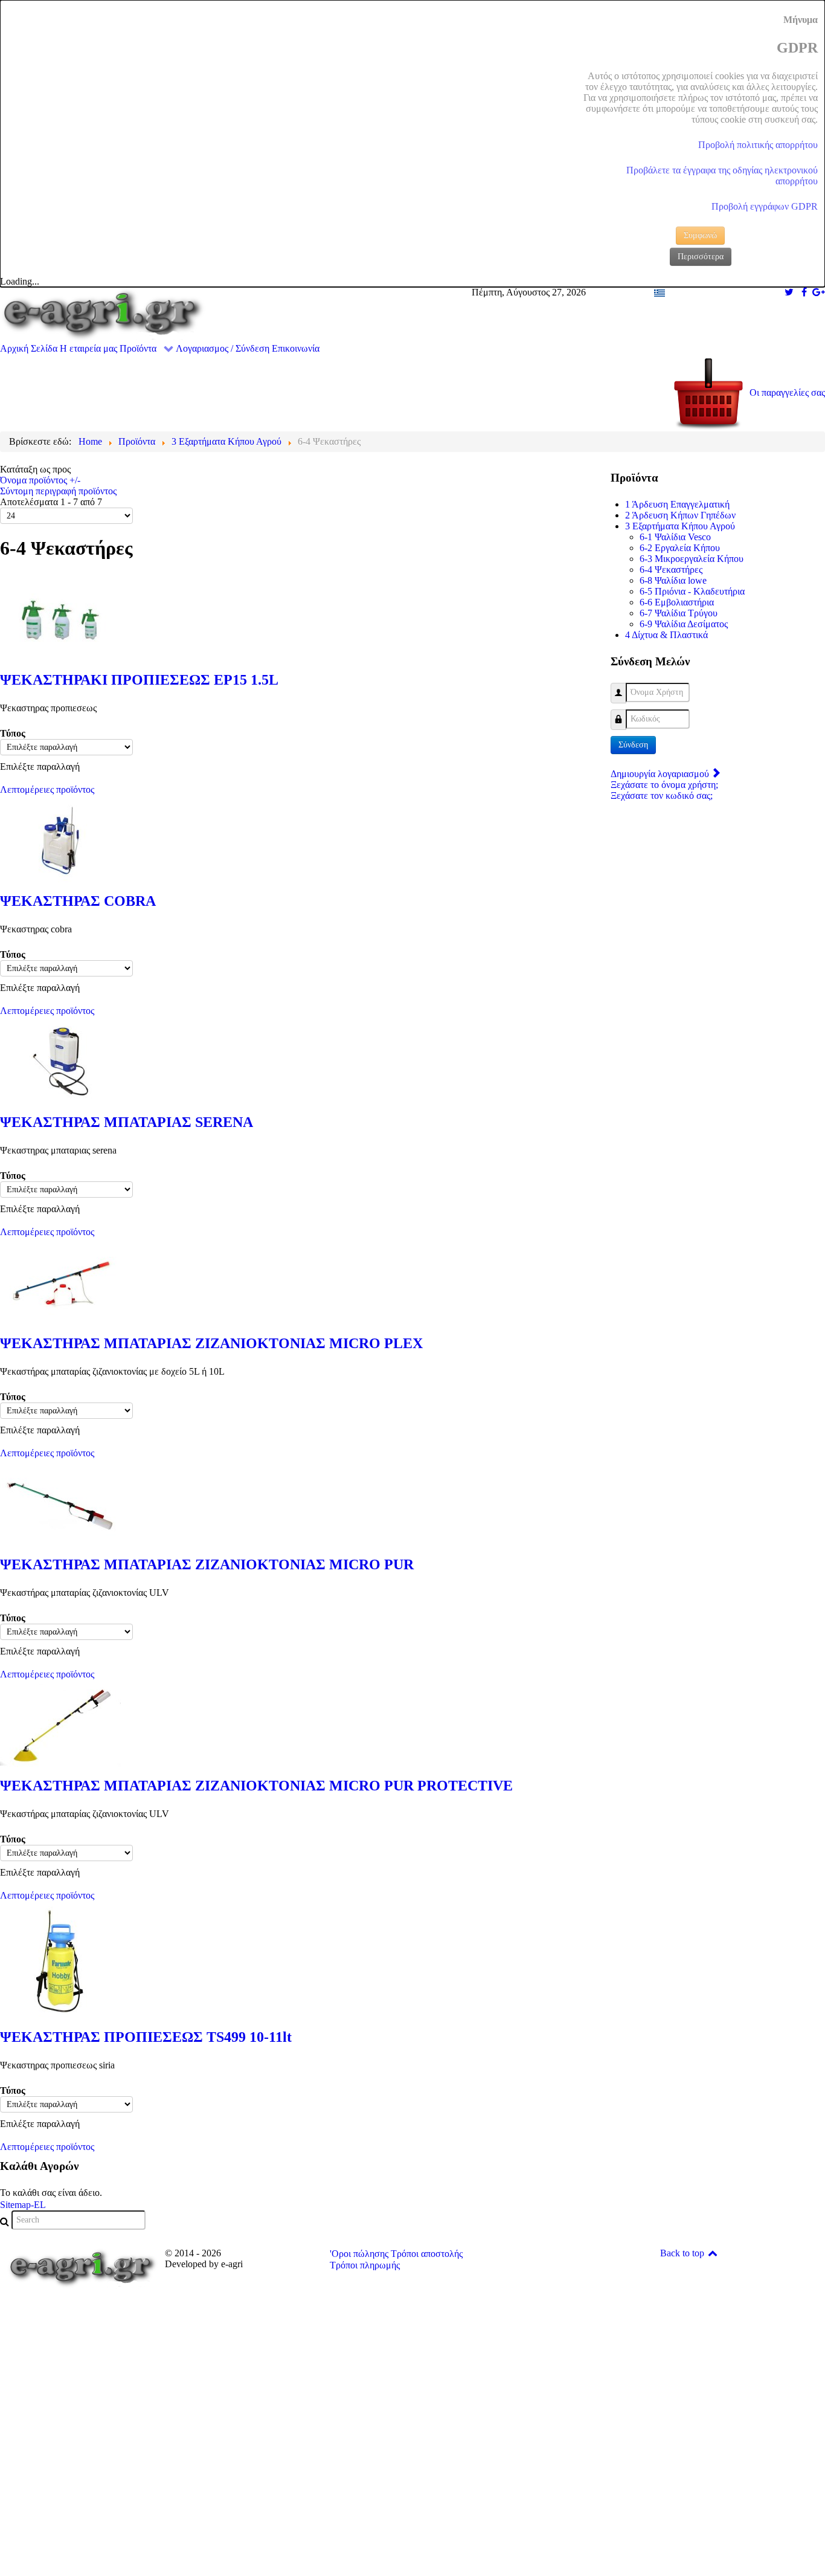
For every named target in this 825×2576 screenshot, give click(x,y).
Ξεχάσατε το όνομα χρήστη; (664, 785)
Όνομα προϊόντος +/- (40, 480)
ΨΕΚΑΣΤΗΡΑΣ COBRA (78, 901)
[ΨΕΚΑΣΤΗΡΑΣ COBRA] (60, 840)
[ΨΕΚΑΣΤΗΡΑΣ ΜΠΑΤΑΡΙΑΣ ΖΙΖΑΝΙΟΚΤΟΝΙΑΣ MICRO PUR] (60, 1503)
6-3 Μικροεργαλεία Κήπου (692, 559)
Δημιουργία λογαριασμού (661, 774)
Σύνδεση (633, 745)
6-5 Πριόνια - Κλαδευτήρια (692, 591)
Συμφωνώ (700, 235)
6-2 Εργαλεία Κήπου (680, 548)
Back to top (683, 2253)
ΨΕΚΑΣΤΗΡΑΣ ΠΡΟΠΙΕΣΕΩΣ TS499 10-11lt (146, 2037)
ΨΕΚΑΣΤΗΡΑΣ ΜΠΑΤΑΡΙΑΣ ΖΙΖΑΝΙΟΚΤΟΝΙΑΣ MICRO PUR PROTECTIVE (256, 1786)
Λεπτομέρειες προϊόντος (47, 789)
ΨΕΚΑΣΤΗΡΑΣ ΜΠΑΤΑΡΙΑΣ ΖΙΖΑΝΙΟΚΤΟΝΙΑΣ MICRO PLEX (211, 1343)
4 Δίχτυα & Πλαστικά (666, 635)
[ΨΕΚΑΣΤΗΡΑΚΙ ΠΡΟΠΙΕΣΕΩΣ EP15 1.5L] (60, 618)
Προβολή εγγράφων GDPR (765, 206)
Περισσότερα (701, 257)
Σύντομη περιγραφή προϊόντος (58, 491)
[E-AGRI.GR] (103, 314)
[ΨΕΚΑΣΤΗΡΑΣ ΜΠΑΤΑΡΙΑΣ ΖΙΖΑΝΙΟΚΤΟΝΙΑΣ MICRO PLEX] (60, 1282)
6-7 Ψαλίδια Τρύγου (679, 613)
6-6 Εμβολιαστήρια (677, 602)
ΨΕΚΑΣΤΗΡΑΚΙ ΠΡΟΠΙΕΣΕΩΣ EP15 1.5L (139, 680)
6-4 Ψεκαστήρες (671, 570)
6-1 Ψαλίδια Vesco (675, 537)
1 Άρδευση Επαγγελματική (677, 504)
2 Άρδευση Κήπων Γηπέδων (680, 515)
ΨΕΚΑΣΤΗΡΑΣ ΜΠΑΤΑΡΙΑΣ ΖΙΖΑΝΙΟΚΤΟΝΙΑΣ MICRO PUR (207, 1564)
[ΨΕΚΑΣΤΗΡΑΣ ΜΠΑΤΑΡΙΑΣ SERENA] (60, 1061)
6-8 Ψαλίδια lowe (673, 580)
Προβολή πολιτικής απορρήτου (758, 145)
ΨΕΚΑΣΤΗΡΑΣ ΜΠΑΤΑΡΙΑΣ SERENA (127, 1122)
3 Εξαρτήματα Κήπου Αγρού (680, 526)
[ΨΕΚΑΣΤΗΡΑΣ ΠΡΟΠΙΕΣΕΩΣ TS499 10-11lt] (60, 1961)
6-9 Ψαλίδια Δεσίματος (684, 624)
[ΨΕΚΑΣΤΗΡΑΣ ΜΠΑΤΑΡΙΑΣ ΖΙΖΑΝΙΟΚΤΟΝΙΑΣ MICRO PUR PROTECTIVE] (60, 1724)
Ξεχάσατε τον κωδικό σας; (662, 796)
